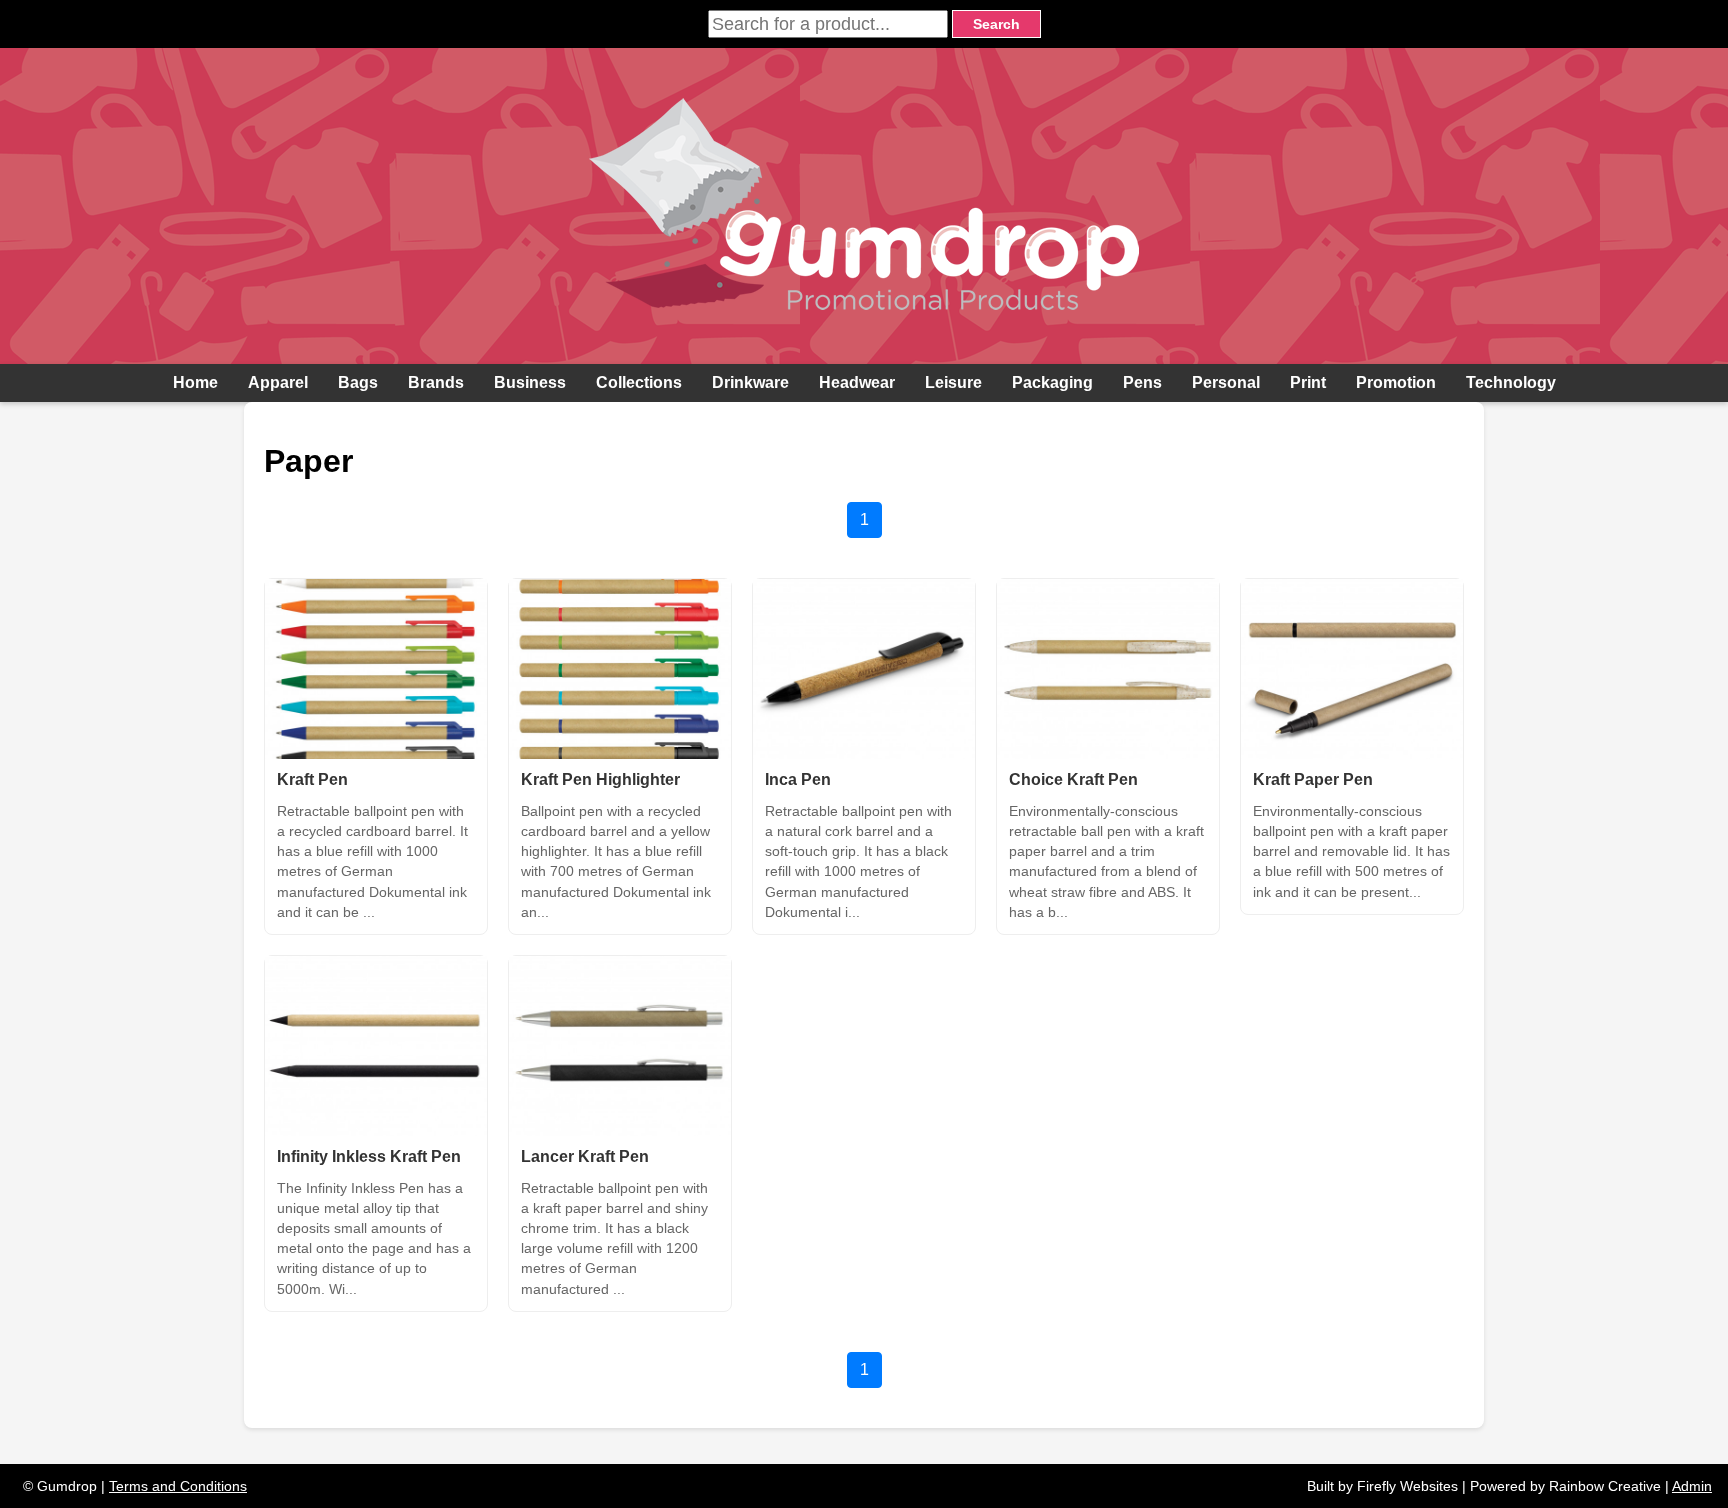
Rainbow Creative (1605, 1486)
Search (996, 24)
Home (195, 382)
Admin (1692, 1486)
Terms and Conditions (178, 1486)
